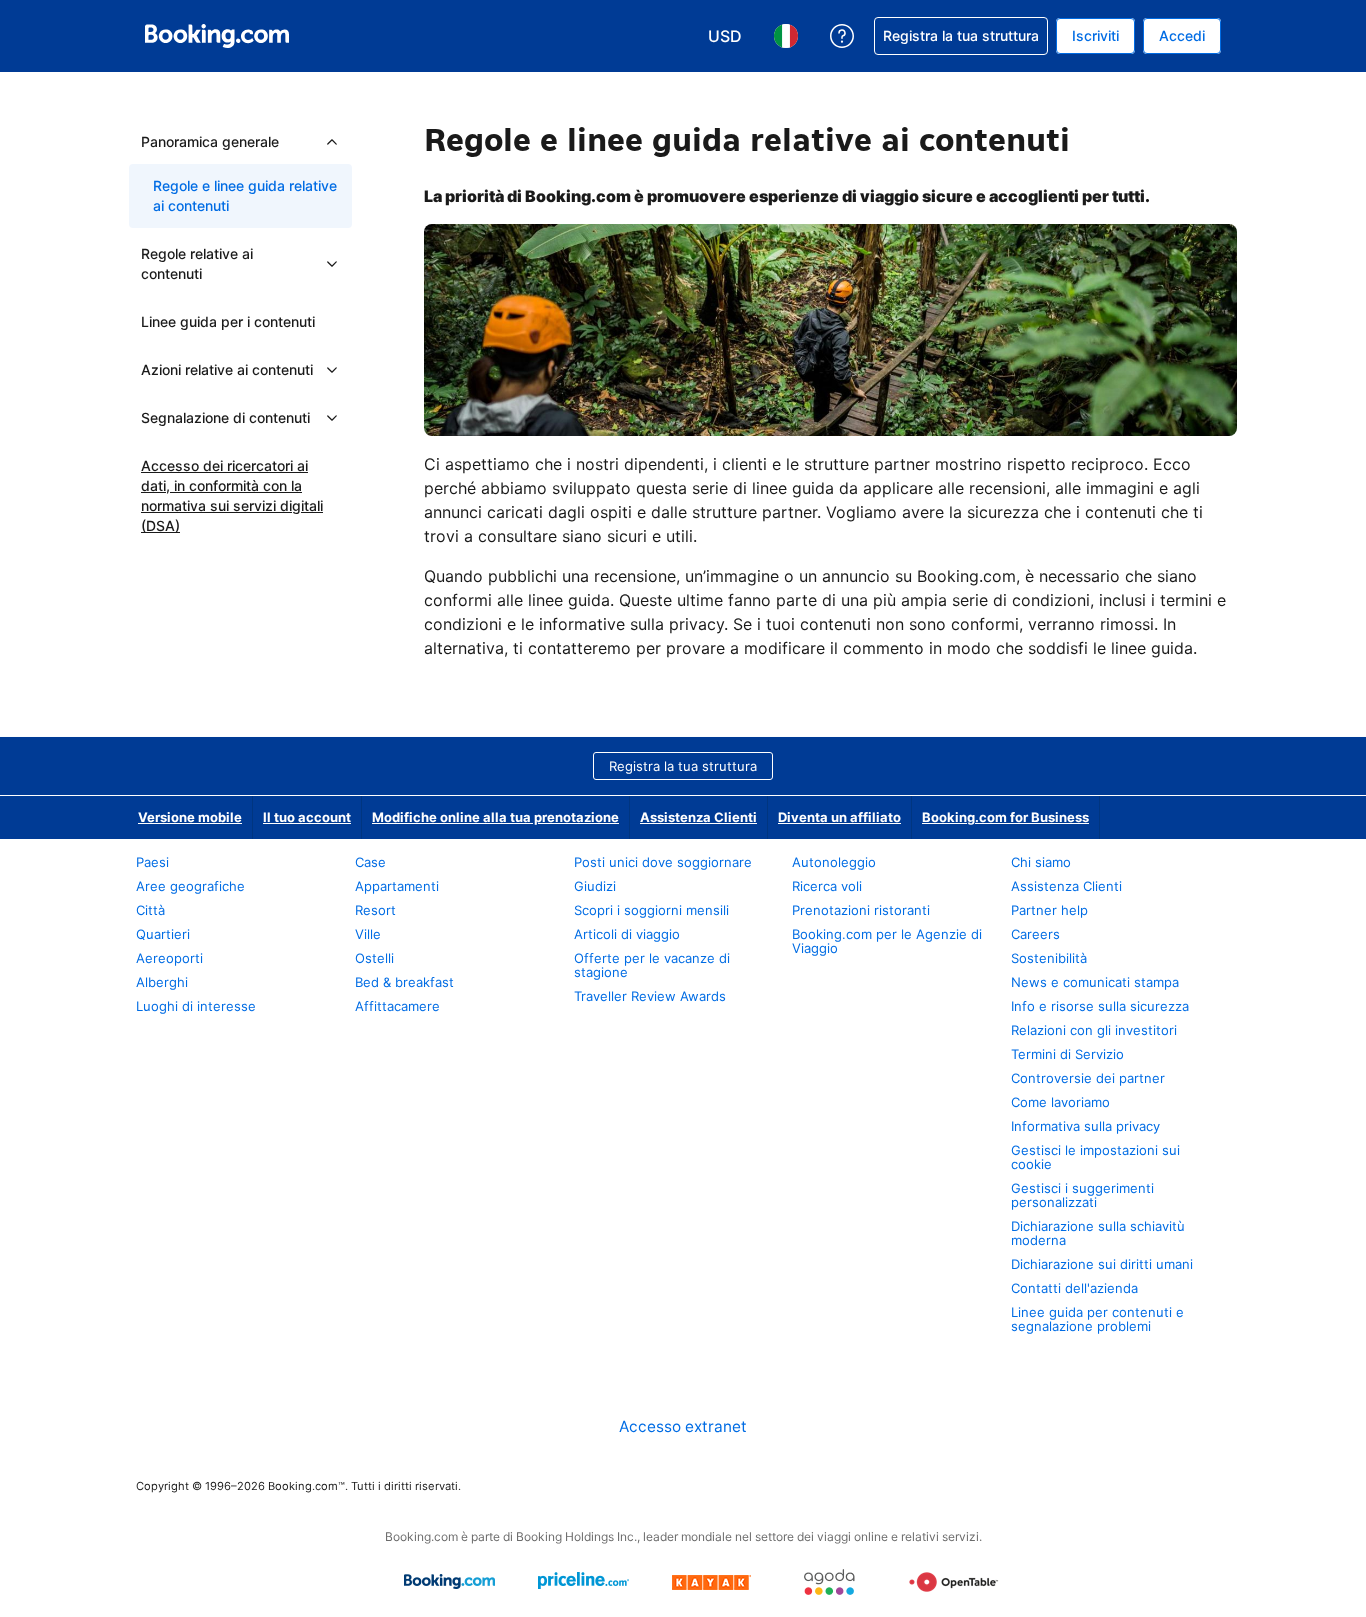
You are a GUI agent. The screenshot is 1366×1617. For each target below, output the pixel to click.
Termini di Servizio (1067, 1054)
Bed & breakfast (404, 982)
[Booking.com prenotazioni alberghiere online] (217, 36)
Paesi (152, 862)
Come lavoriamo (1060, 1102)
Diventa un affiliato (839, 817)
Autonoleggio (834, 862)
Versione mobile (190, 817)
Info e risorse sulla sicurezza (1100, 1006)
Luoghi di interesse (196, 1006)
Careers (1035, 934)
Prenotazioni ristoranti (861, 910)
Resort (375, 910)
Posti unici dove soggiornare (663, 862)
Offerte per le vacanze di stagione (652, 965)
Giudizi (595, 886)
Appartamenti (397, 886)
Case (370, 862)
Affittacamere (397, 1006)
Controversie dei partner (1088, 1078)
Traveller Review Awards (650, 996)
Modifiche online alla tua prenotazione (495, 817)
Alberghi (162, 982)
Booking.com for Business (1005, 817)
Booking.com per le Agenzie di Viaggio (887, 941)
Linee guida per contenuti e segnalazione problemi (1097, 1319)
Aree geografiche (190, 886)
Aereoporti (169, 958)
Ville (368, 934)
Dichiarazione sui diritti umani (1102, 1264)
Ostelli (374, 958)
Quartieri (163, 934)
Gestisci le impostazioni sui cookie (1095, 1157)
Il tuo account (307, 817)
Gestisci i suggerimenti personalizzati (1082, 1195)
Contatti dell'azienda (1074, 1288)
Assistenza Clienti (698, 817)
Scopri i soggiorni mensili (651, 910)
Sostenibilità (1049, 958)
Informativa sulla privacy (1085, 1126)
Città (150, 910)
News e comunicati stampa (1095, 982)
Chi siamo (1041, 862)
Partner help (1049, 910)
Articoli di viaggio (627, 934)
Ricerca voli (827, 886)
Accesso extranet (683, 1426)
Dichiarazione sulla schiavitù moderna (1098, 1233)
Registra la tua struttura (683, 766)
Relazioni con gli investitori (1094, 1030)
